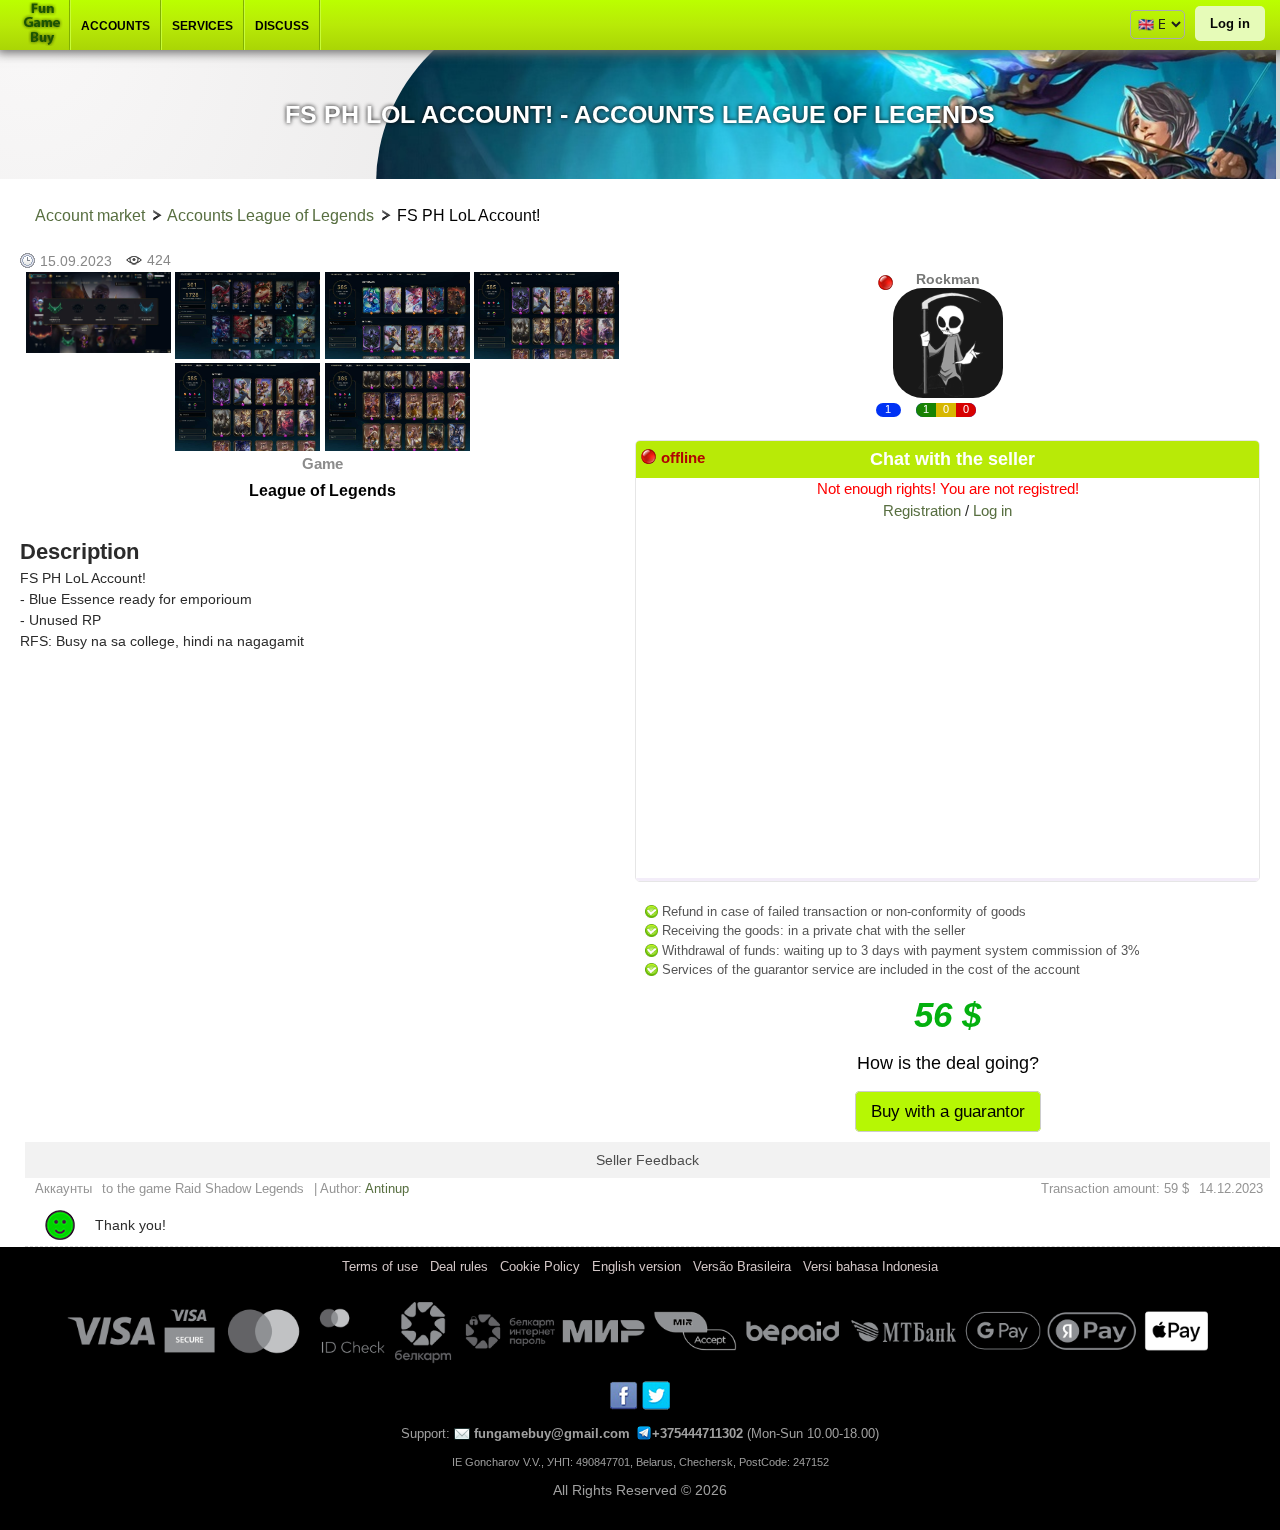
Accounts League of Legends (270, 215)
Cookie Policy (540, 1266)
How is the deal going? (948, 1063)
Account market (90, 215)
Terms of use (380, 1266)
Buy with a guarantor (948, 1111)
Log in (1230, 23)
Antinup (387, 1188)
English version (636, 1266)
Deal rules (459, 1266)
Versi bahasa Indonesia (870, 1266)
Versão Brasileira (742, 1266)
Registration (922, 510)
